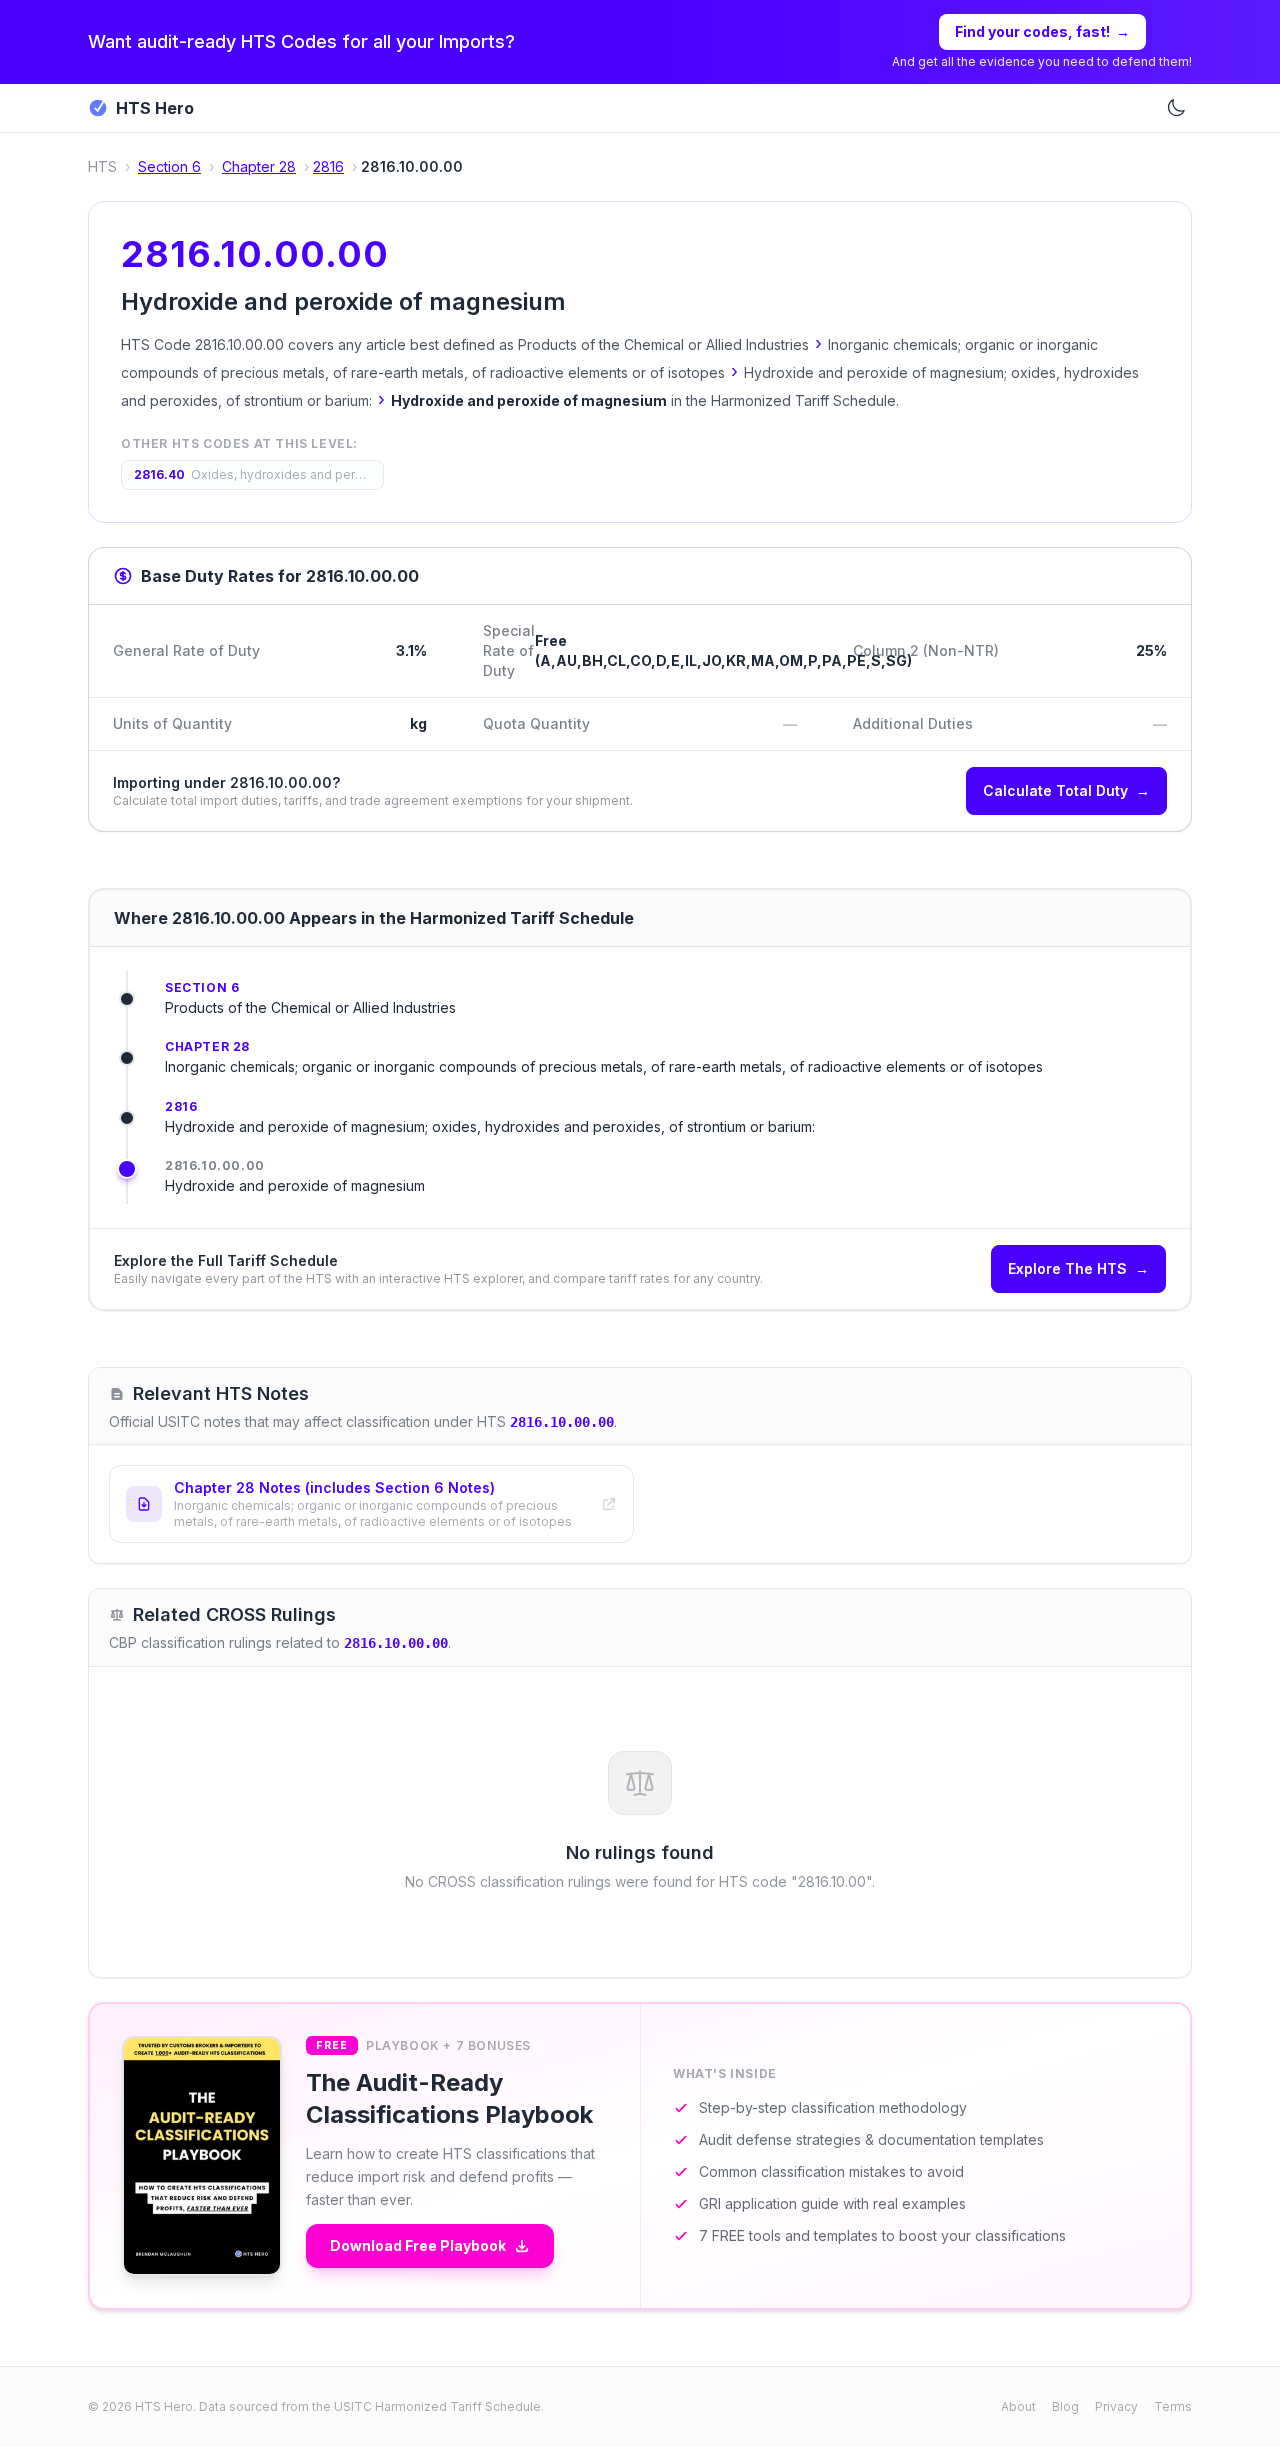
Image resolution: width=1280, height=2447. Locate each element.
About (1018, 2406)
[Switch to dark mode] (1176, 108)
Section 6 (169, 166)
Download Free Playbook (418, 2245)
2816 (328, 166)
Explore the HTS (1078, 1268)
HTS (102, 166)
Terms (1173, 2406)
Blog (1065, 2406)
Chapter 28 (259, 166)
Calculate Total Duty (1066, 790)
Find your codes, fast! (1042, 31)
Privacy (1116, 2406)
